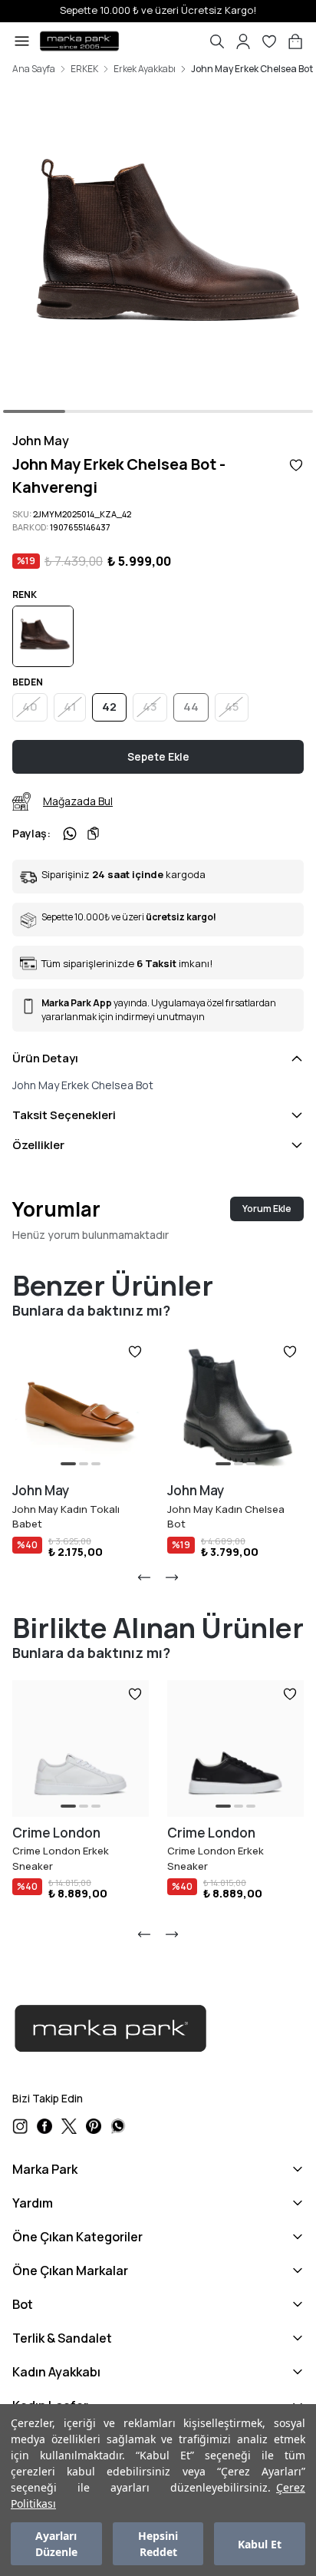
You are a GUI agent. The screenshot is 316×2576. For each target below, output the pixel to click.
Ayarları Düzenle (56, 2544)
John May (41, 441)
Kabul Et (260, 2544)
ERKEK (84, 69)
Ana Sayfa (34, 69)
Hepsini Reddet (158, 2544)
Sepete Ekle (158, 756)
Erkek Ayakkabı (145, 69)
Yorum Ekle (267, 1209)
